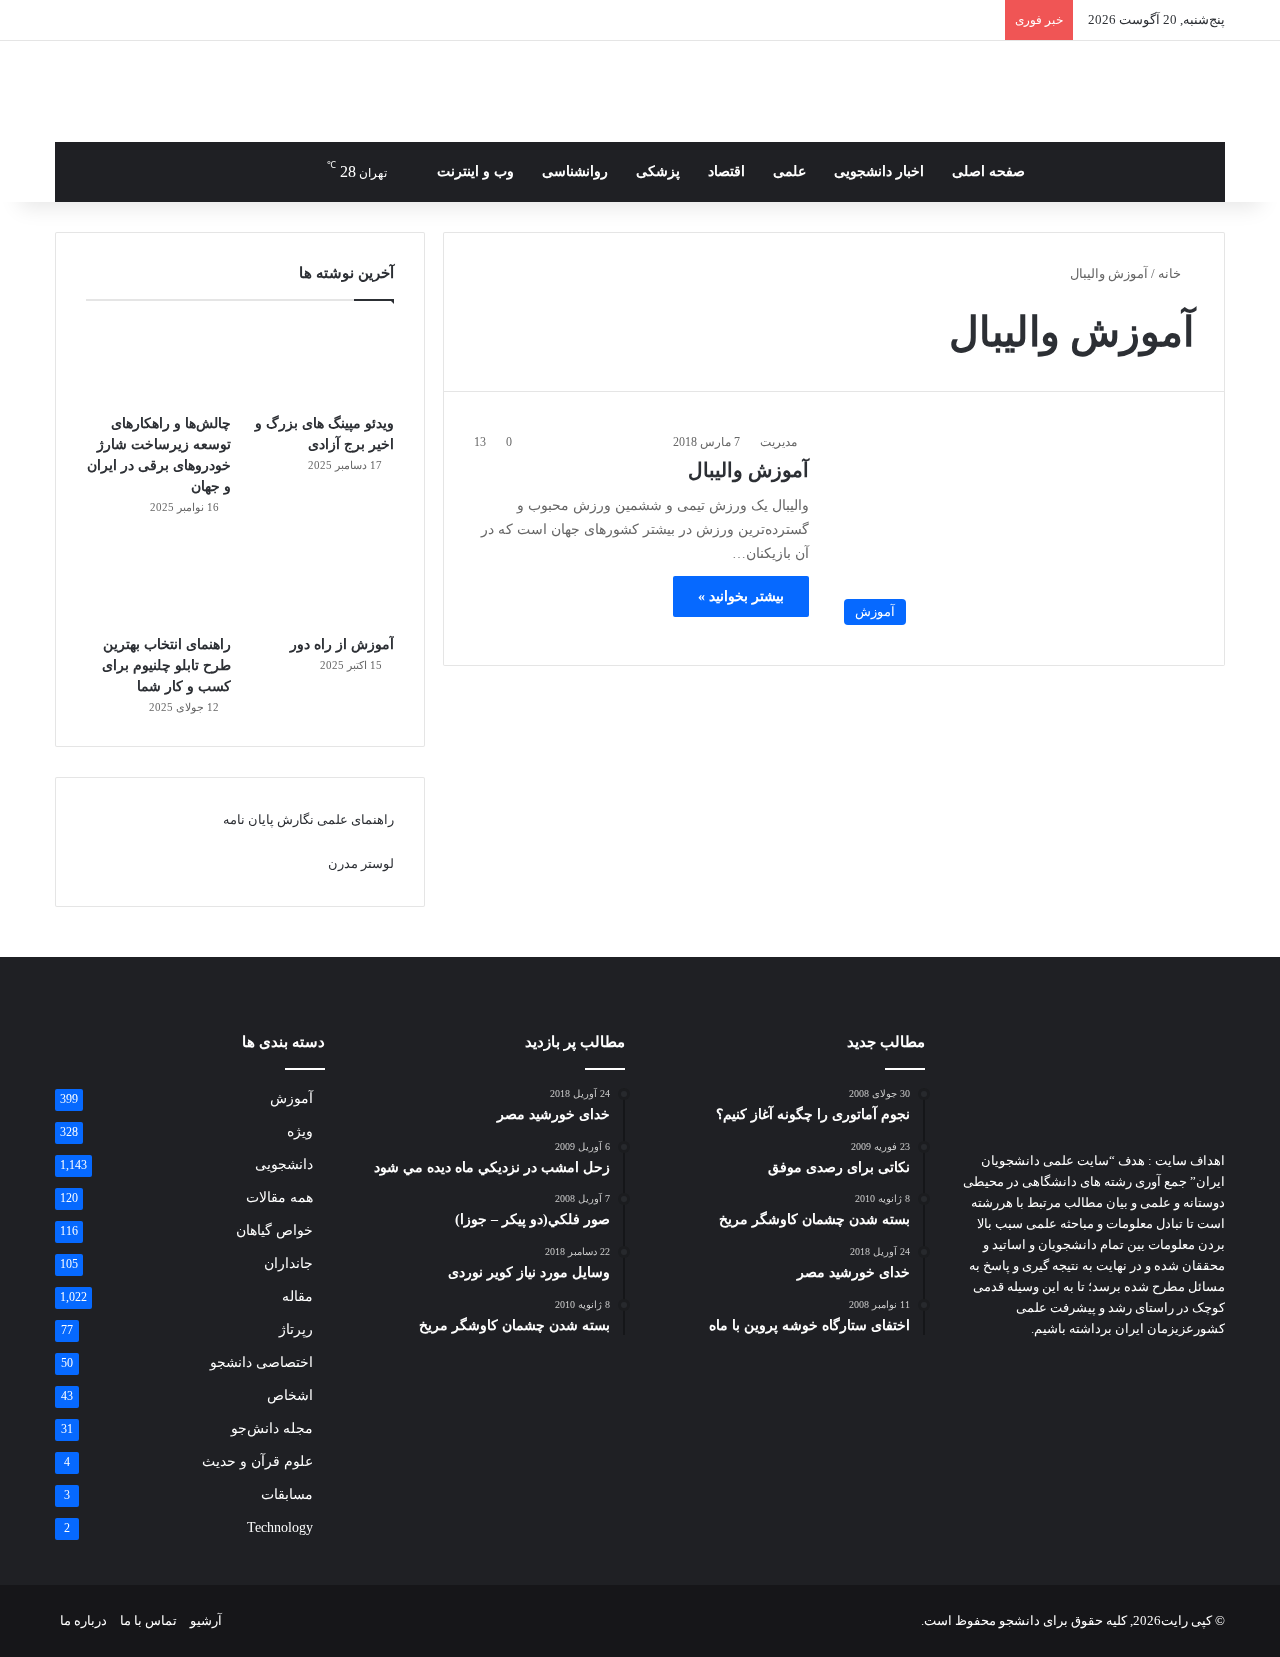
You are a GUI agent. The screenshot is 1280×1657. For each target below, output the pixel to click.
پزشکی (658, 171)
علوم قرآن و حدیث (257, 1461)
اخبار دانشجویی (879, 171)
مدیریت (778, 442)
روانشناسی (575, 171)
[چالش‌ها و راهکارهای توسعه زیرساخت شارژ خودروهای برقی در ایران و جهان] (158, 362)
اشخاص (290, 1395)
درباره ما (83, 1620)
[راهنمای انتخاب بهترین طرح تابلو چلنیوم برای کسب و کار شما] (158, 584)
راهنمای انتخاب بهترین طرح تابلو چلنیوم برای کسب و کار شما (166, 665)
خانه (1171, 273)
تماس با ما (148, 1620)
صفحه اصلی (988, 171)
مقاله (297, 1296)
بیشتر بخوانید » (741, 596)
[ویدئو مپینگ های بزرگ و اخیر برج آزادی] (321, 362)
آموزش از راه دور (342, 644)
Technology (280, 1527)
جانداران (288, 1263)
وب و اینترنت (475, 171)
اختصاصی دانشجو (261, 1362)
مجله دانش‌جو (272, 1428)
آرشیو (206, 1620)
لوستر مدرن (361, 863)
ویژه (300, 1131)
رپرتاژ (296, 1329)
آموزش (291, 1098)
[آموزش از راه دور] (321, 584)
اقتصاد (726, 171)
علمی (789, 171)
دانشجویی (284, 1164)
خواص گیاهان (274, 1230)
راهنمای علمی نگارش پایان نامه (308, 819)
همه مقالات (279, 1197)
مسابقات (287, 1494)
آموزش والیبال (748, 470)
